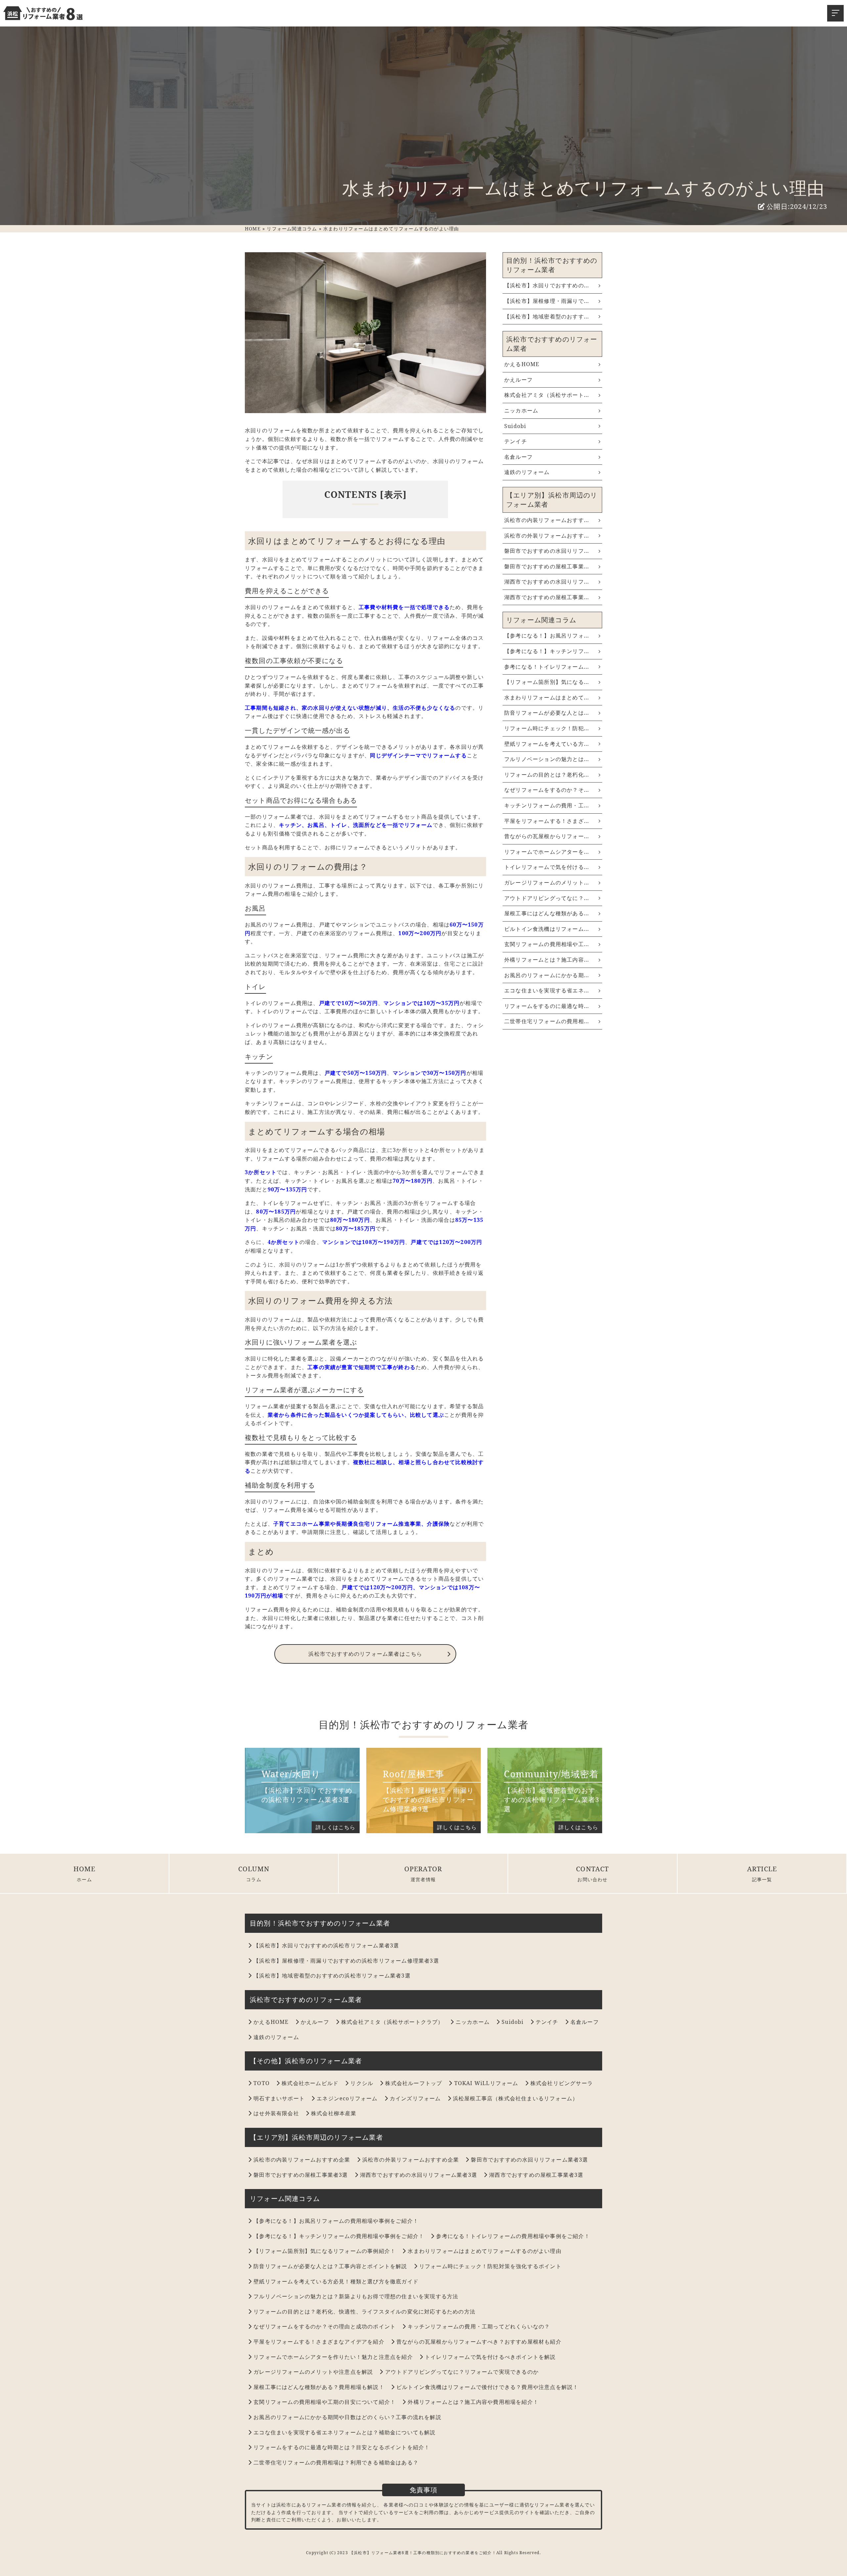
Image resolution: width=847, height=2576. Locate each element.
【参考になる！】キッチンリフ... (547, 651)
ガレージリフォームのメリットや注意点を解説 (313, 2372)
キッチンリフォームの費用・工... (547, 805)
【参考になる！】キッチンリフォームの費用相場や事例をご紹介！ (339, 2236)
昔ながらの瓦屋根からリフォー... (547, 836)
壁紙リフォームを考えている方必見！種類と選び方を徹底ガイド (336, 2281)
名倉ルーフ (518, 457)
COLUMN (254, 1869)
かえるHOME (522, 364)
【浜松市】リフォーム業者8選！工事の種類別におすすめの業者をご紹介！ (423, 2553)
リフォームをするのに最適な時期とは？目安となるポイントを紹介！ (342, 2447)
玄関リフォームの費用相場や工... (547, 944)
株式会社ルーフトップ (414, 2083)
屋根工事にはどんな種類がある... (547, 913)
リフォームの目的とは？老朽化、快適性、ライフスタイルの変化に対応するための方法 (364, 2312)
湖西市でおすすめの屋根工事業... (547, 597)
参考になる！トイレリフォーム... (547, 667)
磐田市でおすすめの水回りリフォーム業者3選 (529, 2160)
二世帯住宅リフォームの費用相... (547, 1021)
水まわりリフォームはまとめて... (547, 697)
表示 (393, 494)
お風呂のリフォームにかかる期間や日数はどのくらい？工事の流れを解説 (347, 2417)
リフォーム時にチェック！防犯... (547, 728)
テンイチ (516, 441)
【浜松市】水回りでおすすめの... (547, 285)
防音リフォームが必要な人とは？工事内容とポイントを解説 (330, 2266)
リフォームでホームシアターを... (547, 852)
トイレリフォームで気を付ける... (547, 867)
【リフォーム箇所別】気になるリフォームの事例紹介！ (325, 2251)
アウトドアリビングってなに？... (547, 898)
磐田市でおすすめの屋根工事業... (547, 566)
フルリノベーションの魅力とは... (547, 759)
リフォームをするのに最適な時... (547, 1006)
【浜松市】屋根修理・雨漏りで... (547, 301)
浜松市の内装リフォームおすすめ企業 (302, 2160)
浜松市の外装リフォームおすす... (547, 536)
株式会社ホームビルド (310, 2083)
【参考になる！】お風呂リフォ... (547, 636)
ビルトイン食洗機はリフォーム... (547, 929)
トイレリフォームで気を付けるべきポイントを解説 (490, 2357)
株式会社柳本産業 (334, 2113)
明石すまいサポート (279, 2098)
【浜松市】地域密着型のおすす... (547, 316)
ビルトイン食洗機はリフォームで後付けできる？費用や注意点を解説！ (487, 2387)
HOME (85, 1869)
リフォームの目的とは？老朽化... (547, 775)
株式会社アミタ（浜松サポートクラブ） (392, 2022)
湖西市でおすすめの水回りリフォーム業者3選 (419, 2175)
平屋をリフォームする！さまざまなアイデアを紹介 (319, 2342)
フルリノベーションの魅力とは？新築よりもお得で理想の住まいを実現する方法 (356, 2296)
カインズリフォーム (415, 2098)
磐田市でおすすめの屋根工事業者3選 (301, 2175)
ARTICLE (762, 1869)
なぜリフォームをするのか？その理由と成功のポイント (325, 2326)
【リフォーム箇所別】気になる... (547, 682)
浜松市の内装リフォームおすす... (547, 520)
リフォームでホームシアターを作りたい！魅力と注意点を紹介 (333, 2357)
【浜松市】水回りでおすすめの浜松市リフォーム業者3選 (326, 1945)
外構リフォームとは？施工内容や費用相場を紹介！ (473, 2402)
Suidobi (515, 426)
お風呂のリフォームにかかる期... (547, 975)
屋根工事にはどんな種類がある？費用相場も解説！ (319, 2387)
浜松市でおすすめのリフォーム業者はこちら (365, 1654)
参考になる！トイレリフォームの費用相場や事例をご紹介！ (513, 2236)
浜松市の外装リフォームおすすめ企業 (411, 2160)
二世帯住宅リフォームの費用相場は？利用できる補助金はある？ (336, 2462)
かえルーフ (518, 380)
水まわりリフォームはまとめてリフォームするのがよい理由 (484, 2251)
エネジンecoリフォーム (347, 2098)
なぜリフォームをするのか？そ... (547, 790)
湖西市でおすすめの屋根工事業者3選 (536, 2175)
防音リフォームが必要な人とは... (547, 713)
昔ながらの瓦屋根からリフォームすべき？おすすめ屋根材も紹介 (479, 2342)
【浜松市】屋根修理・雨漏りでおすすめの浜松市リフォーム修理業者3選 (346, 1961)
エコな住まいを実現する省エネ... (547, 990)
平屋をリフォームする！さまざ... (547, 821)
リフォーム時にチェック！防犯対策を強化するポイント (490, 2266)
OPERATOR (423, 1869)
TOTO (262, 2083)
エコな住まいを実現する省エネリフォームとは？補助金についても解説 (344, 2432)
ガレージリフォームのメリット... (547, 883)
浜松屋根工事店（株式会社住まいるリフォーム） (515, 2098)
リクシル (362, 2083)
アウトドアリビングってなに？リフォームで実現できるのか (462, 2372)
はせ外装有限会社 (276, 2113)
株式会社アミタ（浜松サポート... (547, 395)
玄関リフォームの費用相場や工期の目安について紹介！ (325, 2402)
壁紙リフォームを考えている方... (547, 744)
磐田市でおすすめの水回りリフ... (547, 551)
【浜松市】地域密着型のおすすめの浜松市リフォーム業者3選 (332, 1976)
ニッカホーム (521, 410)
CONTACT (592, 1869)
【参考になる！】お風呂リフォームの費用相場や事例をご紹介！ (336, 2221)
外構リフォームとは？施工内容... (547, 960)
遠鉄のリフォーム (527, 472)
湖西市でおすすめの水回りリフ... (547, 582)
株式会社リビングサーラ (562, 2083)
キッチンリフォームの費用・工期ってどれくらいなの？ (479, 2326)
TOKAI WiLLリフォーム (486, 2083)
